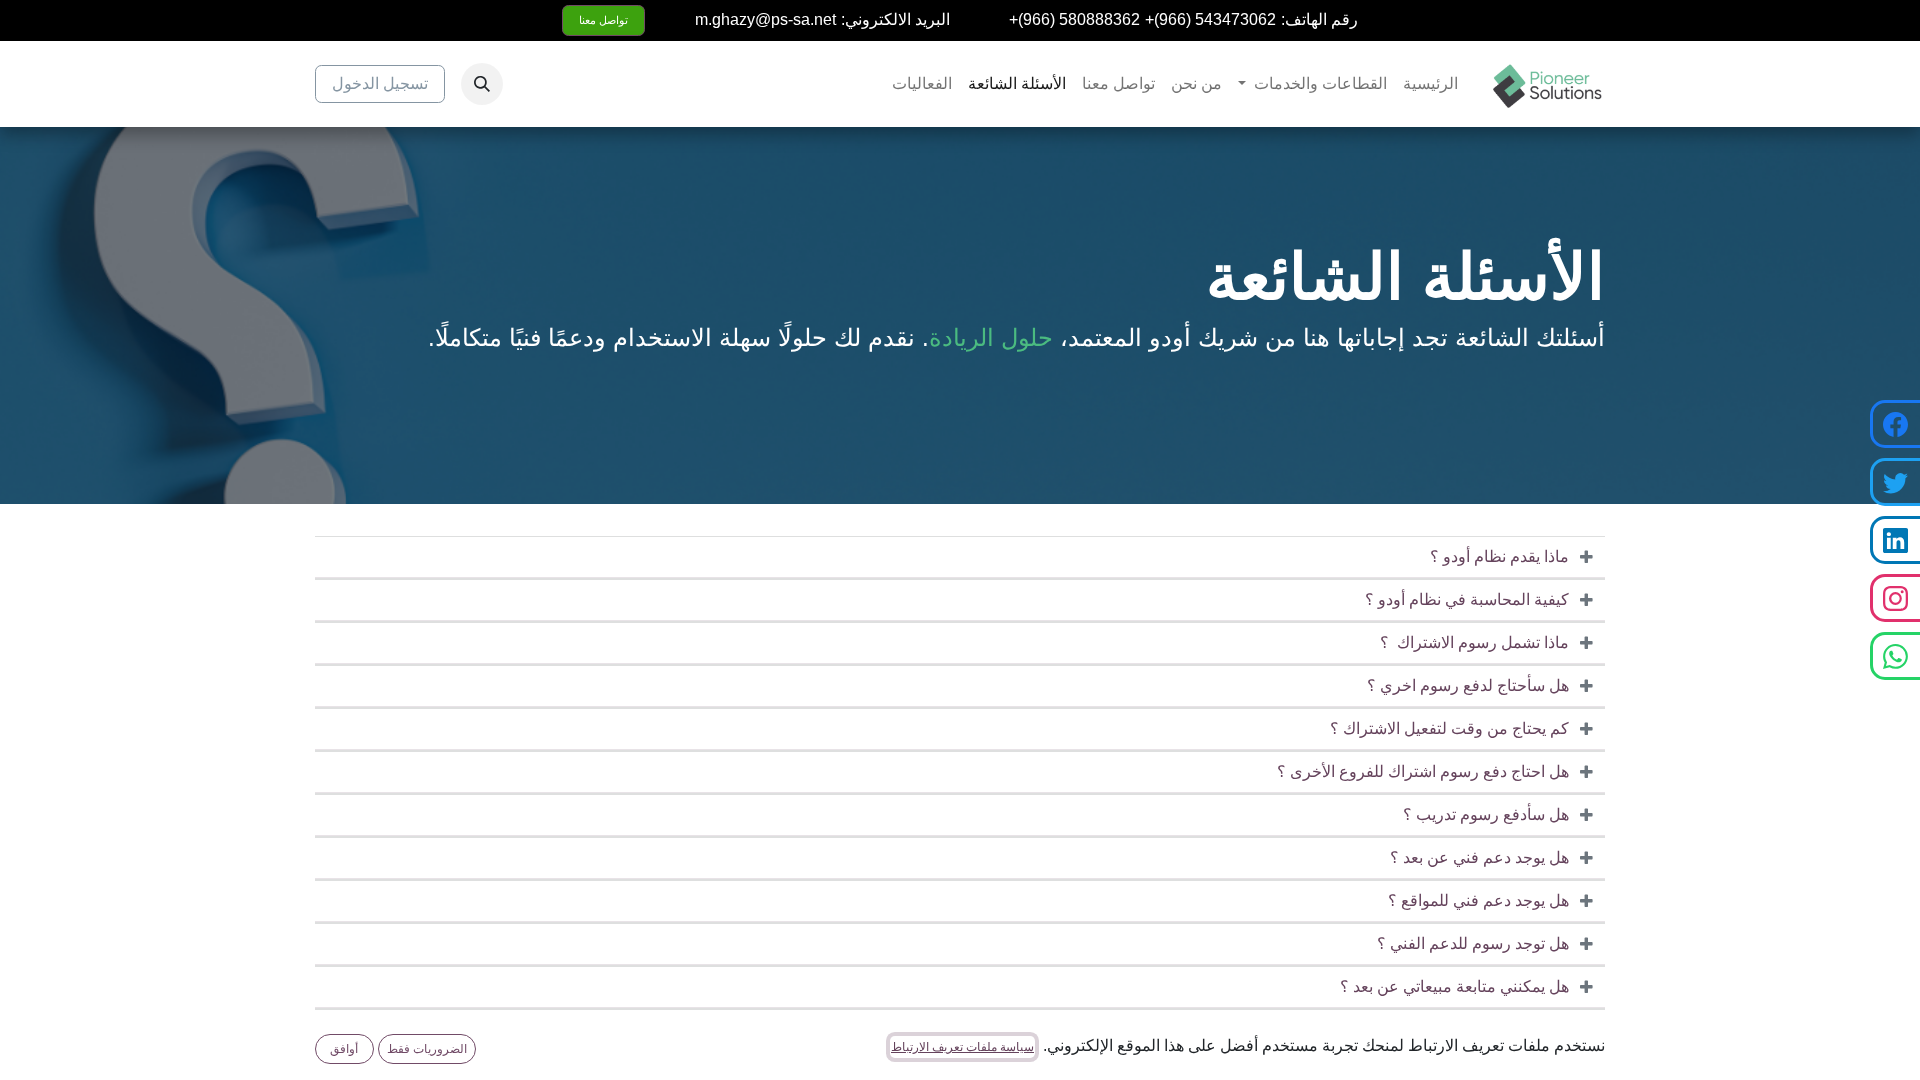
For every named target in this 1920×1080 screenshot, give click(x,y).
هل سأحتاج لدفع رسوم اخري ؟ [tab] (1468, 685)
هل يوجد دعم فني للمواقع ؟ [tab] (1478, 900)
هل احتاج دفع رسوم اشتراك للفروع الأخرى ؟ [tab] (1423, 771)
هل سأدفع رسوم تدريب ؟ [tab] (1486, 814)
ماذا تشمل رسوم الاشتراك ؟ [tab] (1474, 642)
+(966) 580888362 (1074, 19)
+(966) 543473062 (1210, 19)
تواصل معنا (603, 20)
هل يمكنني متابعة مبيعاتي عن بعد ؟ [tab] (1454, 986)
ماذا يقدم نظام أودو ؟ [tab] (1499, 556)
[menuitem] (1430, 84)
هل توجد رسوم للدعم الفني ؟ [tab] (1473, 943)
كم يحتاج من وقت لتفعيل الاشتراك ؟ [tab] (1449, 728)
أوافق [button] (344, 1049)
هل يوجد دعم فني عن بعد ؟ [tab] (1477, 857)
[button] (482, 84)
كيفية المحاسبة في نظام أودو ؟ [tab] (1467, 599)
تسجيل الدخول (380, 83)
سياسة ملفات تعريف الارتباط (962, 1047)
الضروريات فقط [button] (427, 1049)
